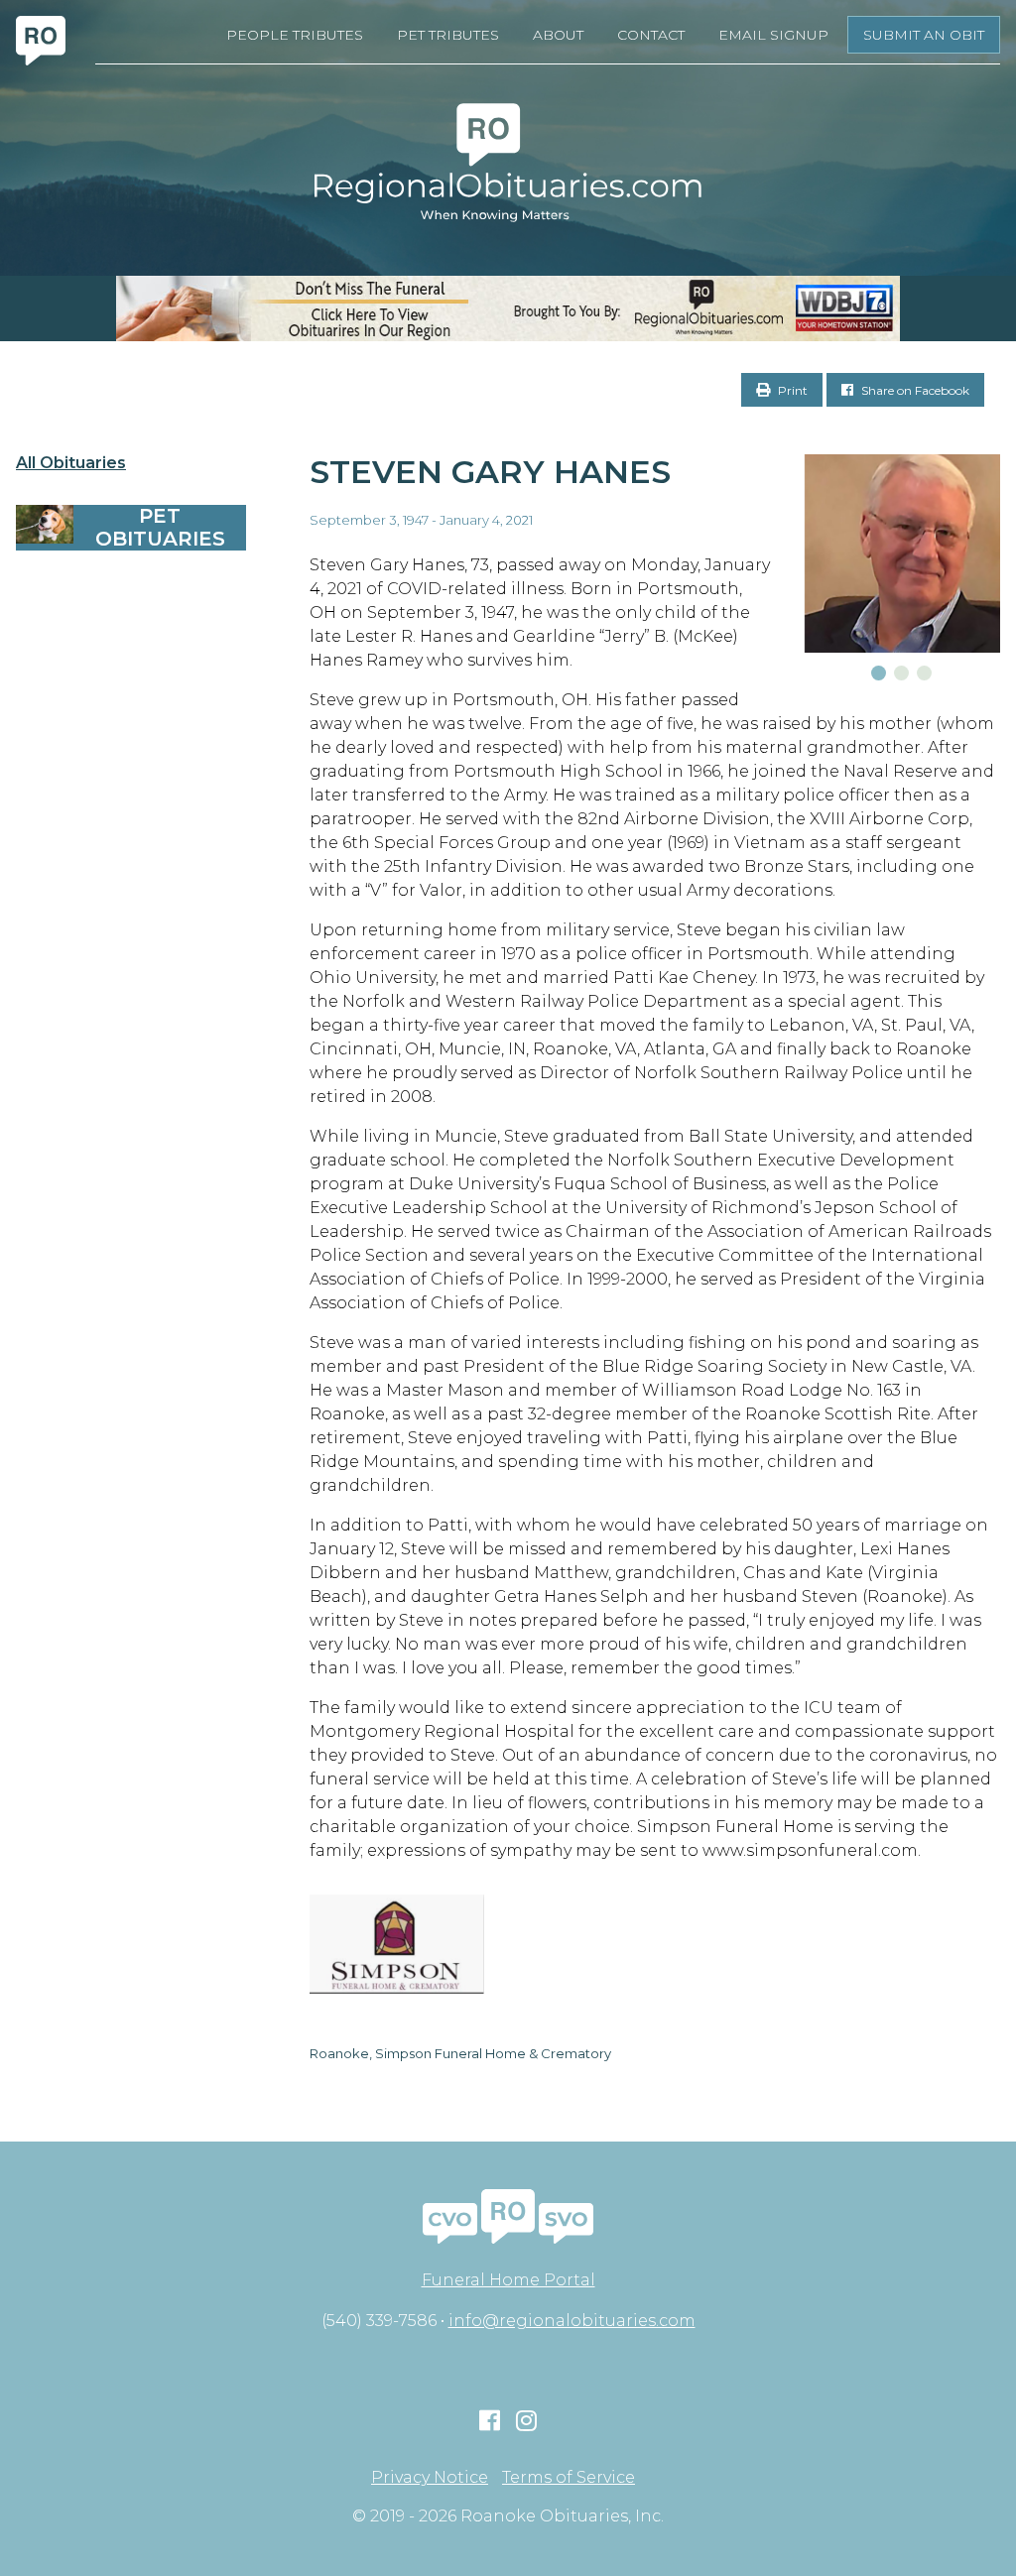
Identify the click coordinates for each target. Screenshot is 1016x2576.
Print (791, 390)
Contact (651, 35)
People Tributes (295, 35)
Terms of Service (569, 2478)
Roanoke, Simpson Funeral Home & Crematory (460, 2053)
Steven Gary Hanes (490, 472)
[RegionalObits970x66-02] (508, 308)
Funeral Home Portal (508, 2280)
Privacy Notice (430, 2478)
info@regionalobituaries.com (572, 2321)
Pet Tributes (448, 35)
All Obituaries (71, 463)
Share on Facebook (914, 390)
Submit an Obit (924, 35)
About (558, 35)
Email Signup (773, 35)
